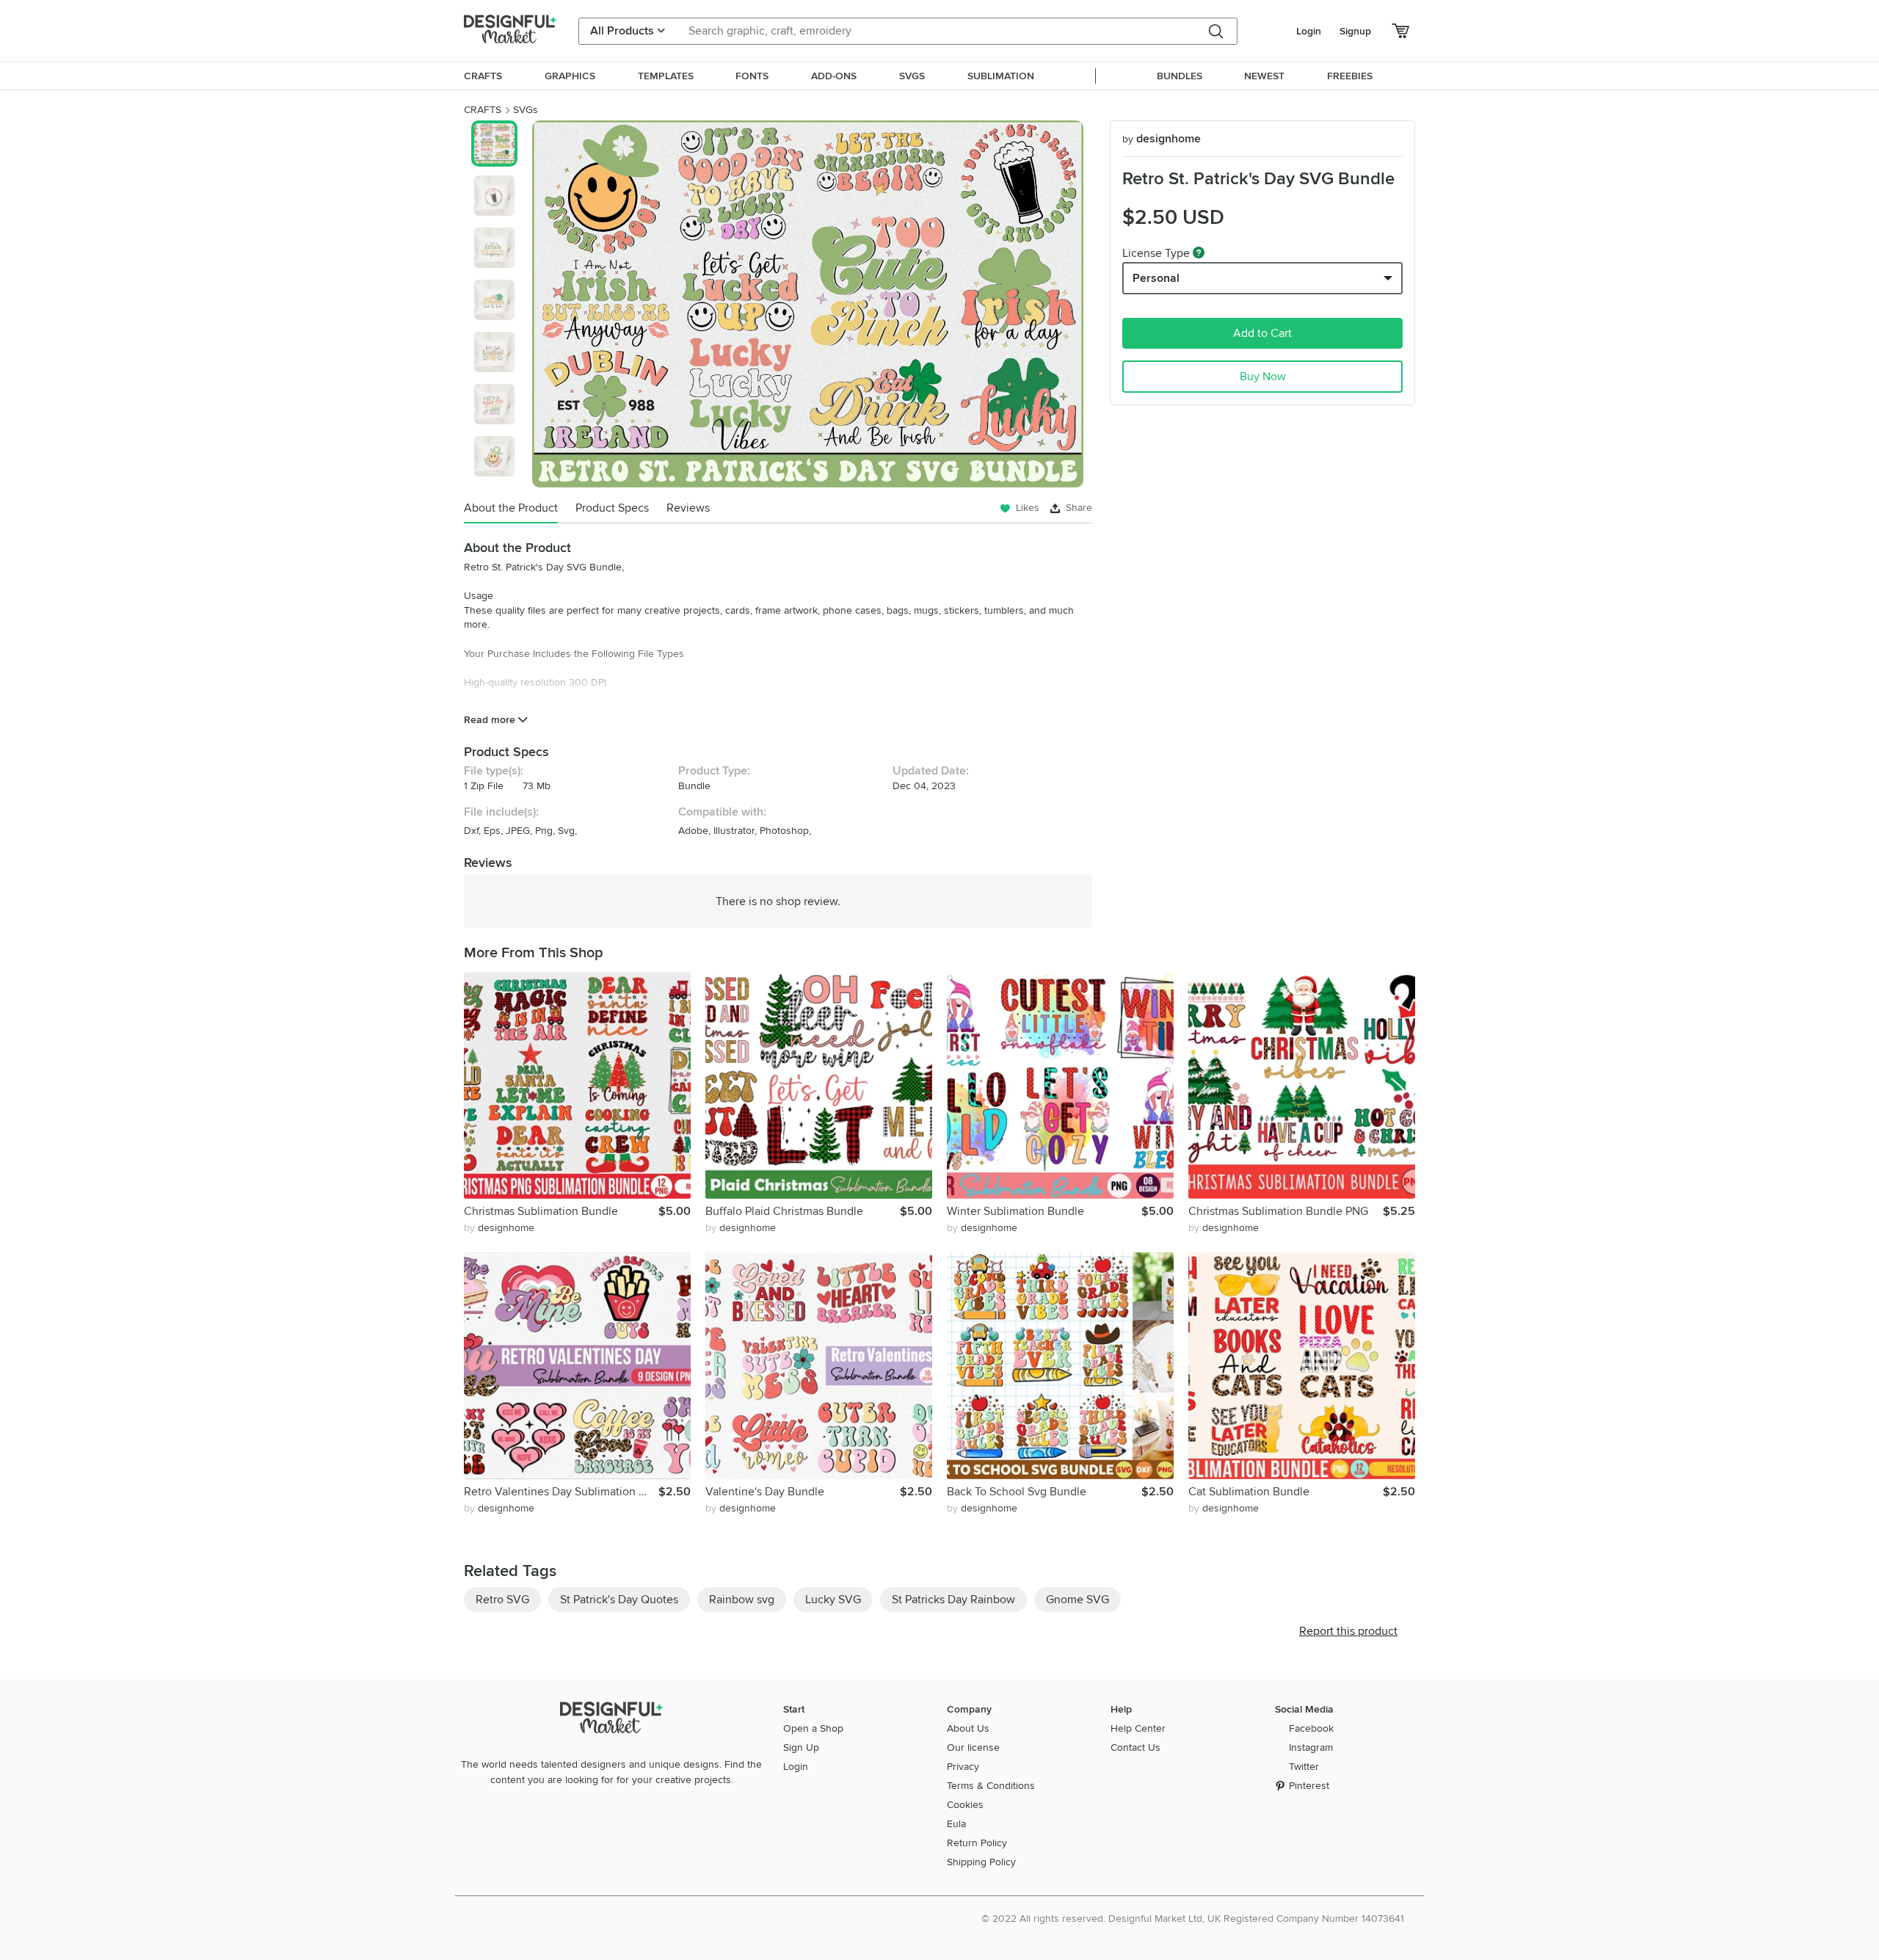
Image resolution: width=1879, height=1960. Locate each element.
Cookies (965, 1805)
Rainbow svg (742, 1600)
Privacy (963, 1767)
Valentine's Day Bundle (765, 1492)
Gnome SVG (1077, 1600)
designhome (1162, 139)
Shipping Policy (981, 1862)
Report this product (1348, 1631)
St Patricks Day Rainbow (953, 1600)
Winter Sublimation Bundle (1015, 1211)
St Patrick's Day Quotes (619, 1600)
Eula (956, 1824)
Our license (973, 1747)
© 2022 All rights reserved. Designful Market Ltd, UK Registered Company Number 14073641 (1193, 1919)
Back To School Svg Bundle (1017, 1492)
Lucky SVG (833, 1600)
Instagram (1311, 1747)
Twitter (1304, 1767)
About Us (968, 1728)
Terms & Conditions (991, 1786)
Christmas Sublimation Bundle (541, 1211)
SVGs (526, 110)
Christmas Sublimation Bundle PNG (1278, 1211)
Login (1309, 31)
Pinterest (1309, 1786)
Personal (1156, 278)
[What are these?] (1199, 253)
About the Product (511, 508)
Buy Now (1263, 377)
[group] (808, 304)
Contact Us (1135, 1747)
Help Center (1138, 1728)
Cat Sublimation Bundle (1249, 1492)
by (499, 1228)
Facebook (1311, 1728)
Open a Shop (813, 1728)
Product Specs (612, 508)
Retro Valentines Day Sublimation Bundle (561, 1492)
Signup (1355, 31)
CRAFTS (483, 110)
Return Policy (977, 1843)
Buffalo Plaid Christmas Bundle (784, 1211)
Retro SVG (502, 1600)
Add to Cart (1262, 333)
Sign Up (801, 1747)
